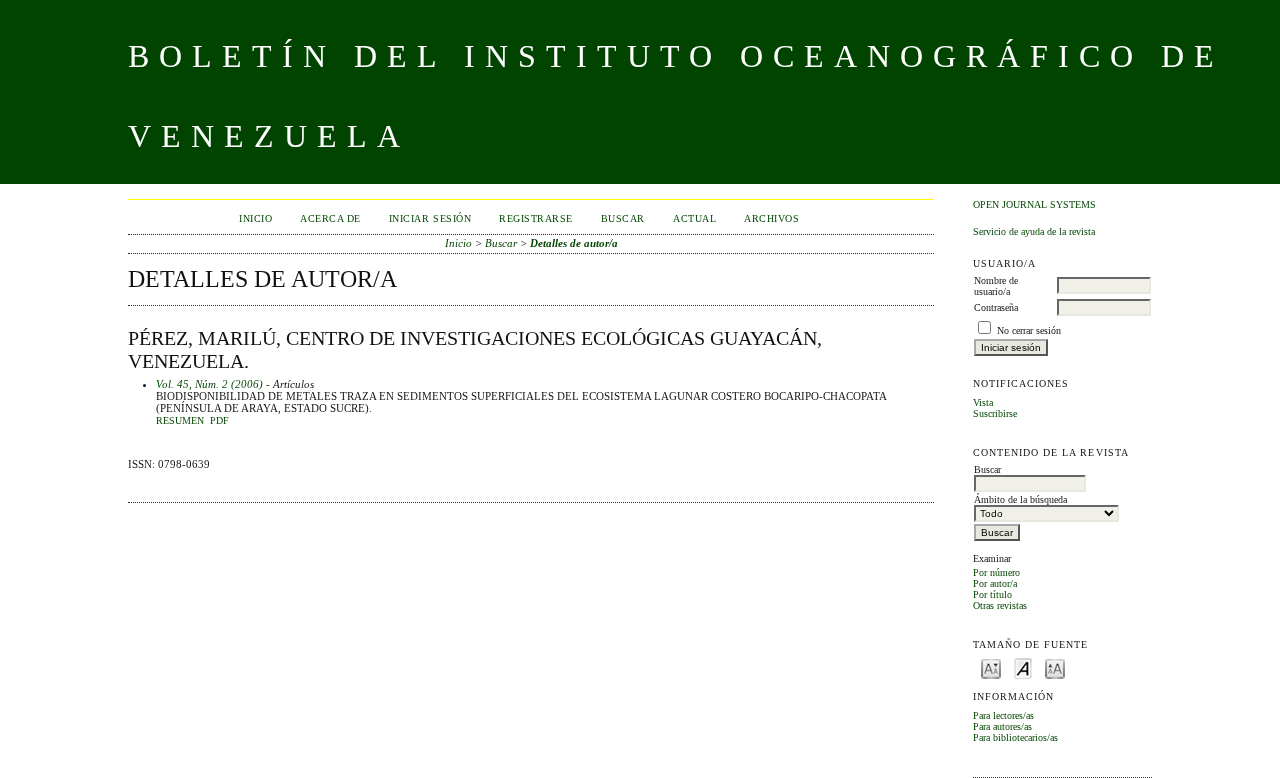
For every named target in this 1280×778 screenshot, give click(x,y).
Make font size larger (1055, 667)
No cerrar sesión (1029, 330)
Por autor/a (995, 583)
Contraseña (996, 307)
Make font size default (1023, 667)
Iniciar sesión (430, 218)
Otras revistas (1000, 605)
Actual (694, 218)
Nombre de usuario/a (996, 286)
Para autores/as (1002, 726)
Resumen (180, 421)
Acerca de (330, 218)
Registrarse (536, 218)
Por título (992, 594)
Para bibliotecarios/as (1015, 737)
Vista (983, 402)
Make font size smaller (991, 667)
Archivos (771, 218)
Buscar (623, 218)
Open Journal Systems (1034, 204)
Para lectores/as (1003, 715)
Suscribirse (995, 413)
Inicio (255, 218)
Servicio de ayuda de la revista (1034, 231)
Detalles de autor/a (574, 243)
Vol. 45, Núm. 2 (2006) (209, 384)
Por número (996, 572)
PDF (219, 421)
